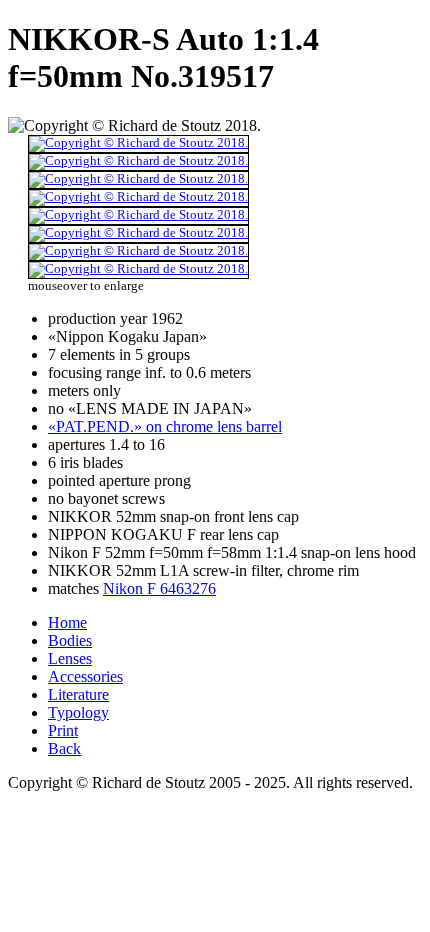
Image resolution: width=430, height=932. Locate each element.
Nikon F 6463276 (159, 588)
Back (64, 748)
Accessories (85, 676)
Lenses (70, 658)
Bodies (70, 640)
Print (63, 730)
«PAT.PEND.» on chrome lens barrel (165, 426)
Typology (78, 712)
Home (67, 622)
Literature (78, 694)
